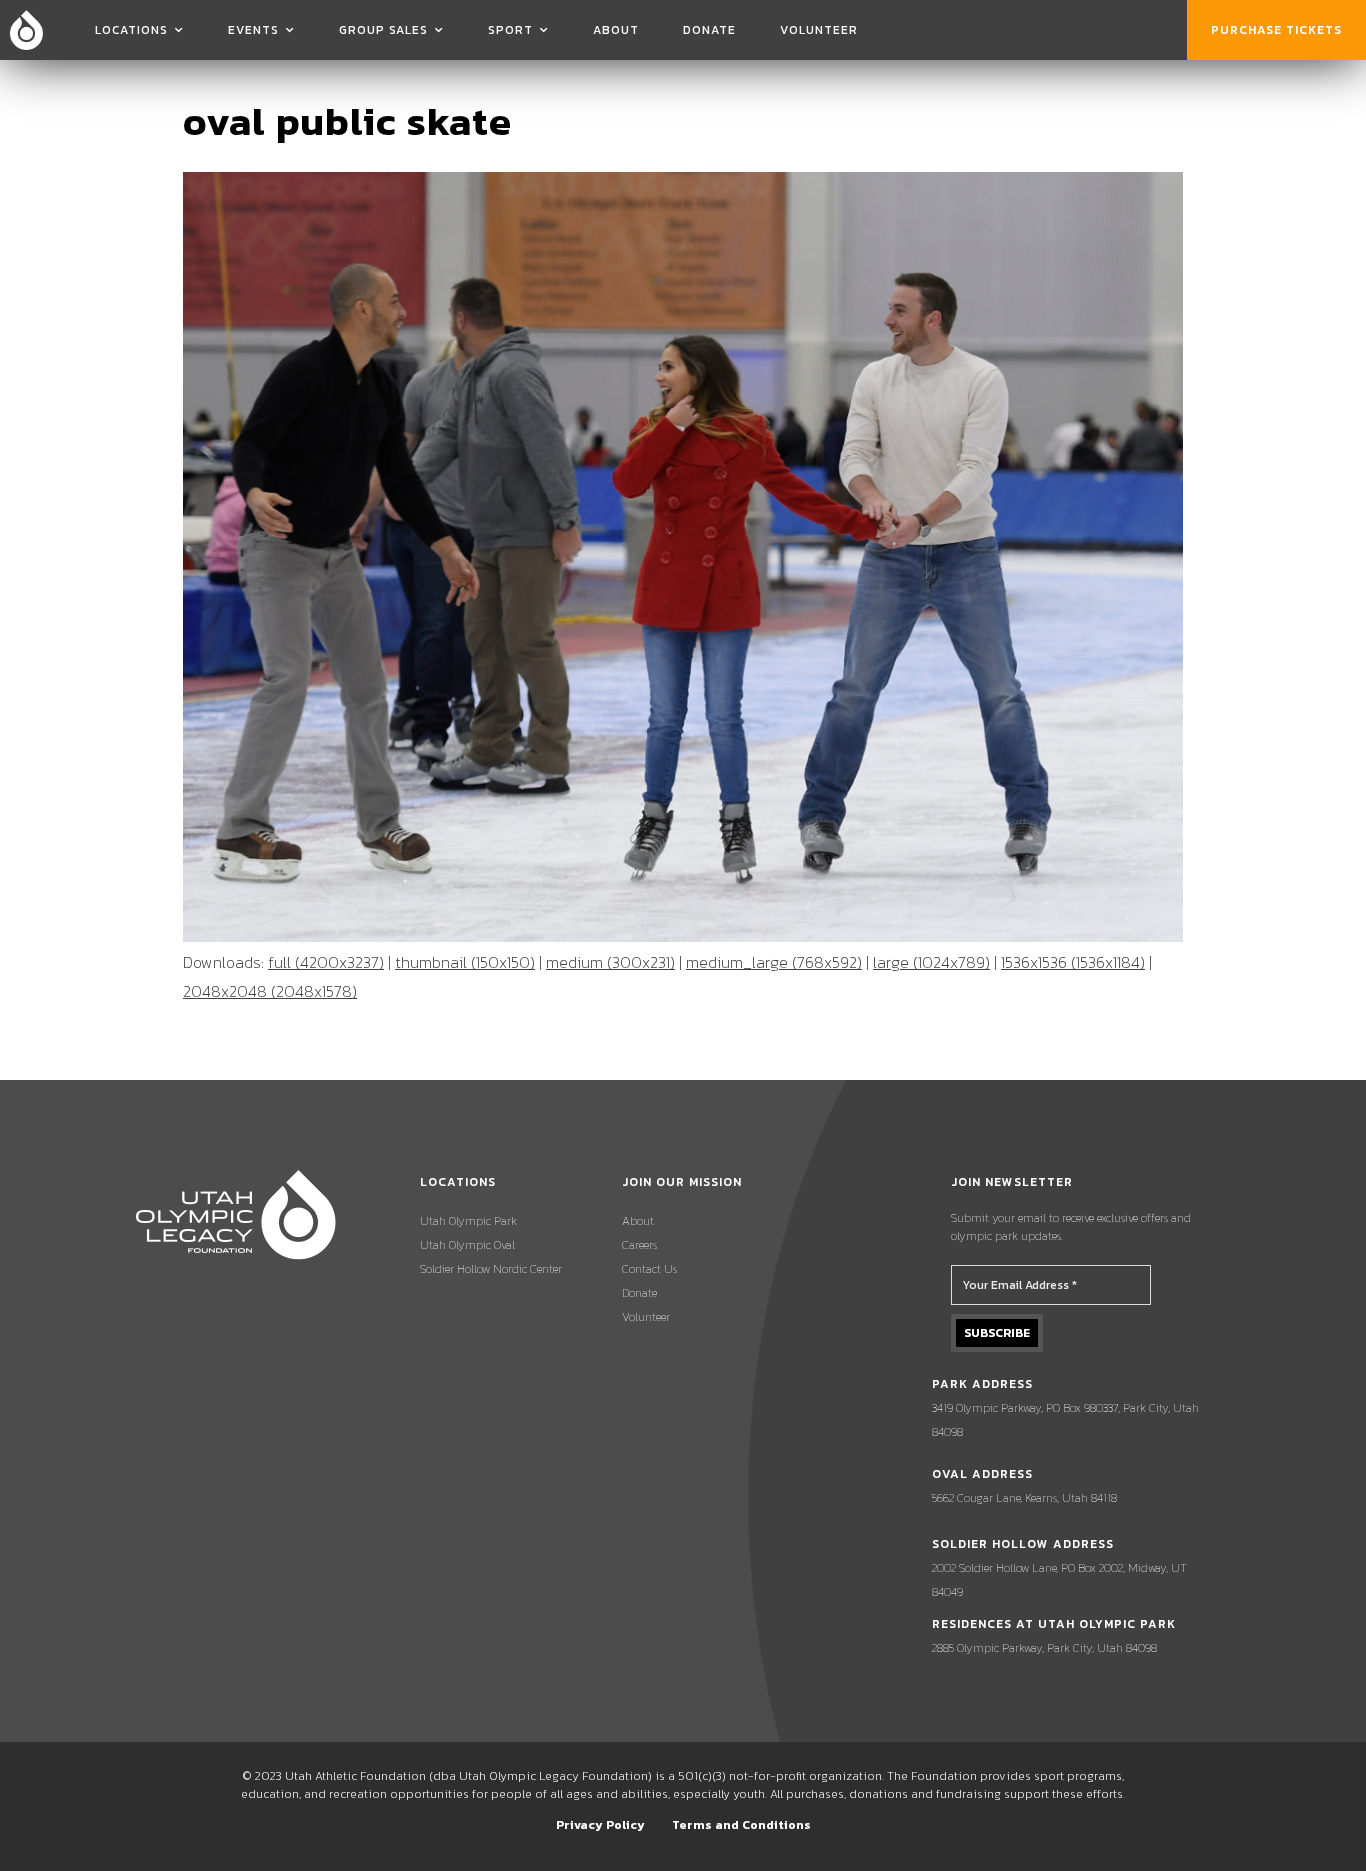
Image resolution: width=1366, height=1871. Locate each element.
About (616, 30)
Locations (131, 30)
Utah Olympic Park (468, 1221)
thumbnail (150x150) (465, 962)
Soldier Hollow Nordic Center (491, 1269)
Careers (639, 1245)
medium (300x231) (610, 962)
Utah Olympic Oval (467, 1245)
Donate (709, 30)
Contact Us (649, 1269)
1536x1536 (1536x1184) (1073, 962)
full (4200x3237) (326, 962)
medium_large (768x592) (774, 962)
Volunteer (819, 30)
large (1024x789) (931, 962)
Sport (510, 30)
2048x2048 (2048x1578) (270, 991)
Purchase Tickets (1276, 30)
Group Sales (383, 30)
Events (253, 30)
